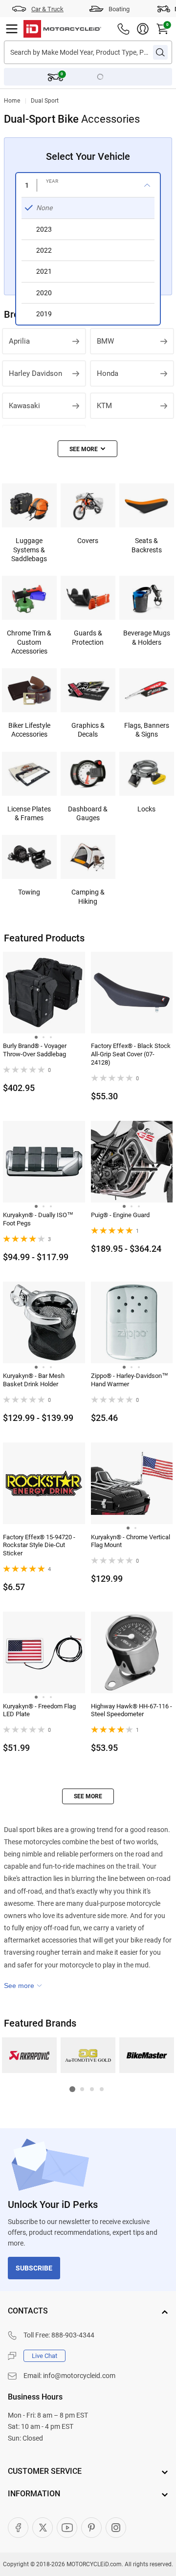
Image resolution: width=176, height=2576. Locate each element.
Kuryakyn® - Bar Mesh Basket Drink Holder (34, 1380)
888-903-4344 (73, 2335)
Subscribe (34, 2268)
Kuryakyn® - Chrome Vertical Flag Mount (131, 1541)
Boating (119, 9)
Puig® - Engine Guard (120, 1215)
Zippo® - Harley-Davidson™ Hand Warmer (130, 1380)
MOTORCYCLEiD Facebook (18, 2528)
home (12, 101)
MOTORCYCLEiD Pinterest (91, 2528)
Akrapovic (30, 2055)
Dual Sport (45, 101)
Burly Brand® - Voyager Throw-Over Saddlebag (35, 1050)
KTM (104, 406)
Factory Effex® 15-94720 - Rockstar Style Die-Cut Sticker (39, 1545)
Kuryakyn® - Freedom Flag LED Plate (39, 1710)
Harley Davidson (35, 373)
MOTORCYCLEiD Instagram (116, 2528)
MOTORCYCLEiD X (43, 2528)
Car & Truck (47, 9)
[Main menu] (12, 29)
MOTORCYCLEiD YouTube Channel (67, 2528)
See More (88, 1796)
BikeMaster (147, 2055)
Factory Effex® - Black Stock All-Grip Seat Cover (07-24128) (131, 1054)
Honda (108, 373)
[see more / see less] (88, 449)
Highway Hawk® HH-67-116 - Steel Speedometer (132, 1710)
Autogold (88, 2055)
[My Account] (143, 29)
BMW (105, 341)
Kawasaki (24, 406)
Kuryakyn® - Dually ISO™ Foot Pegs (38, 1219)
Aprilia (19, 341)
